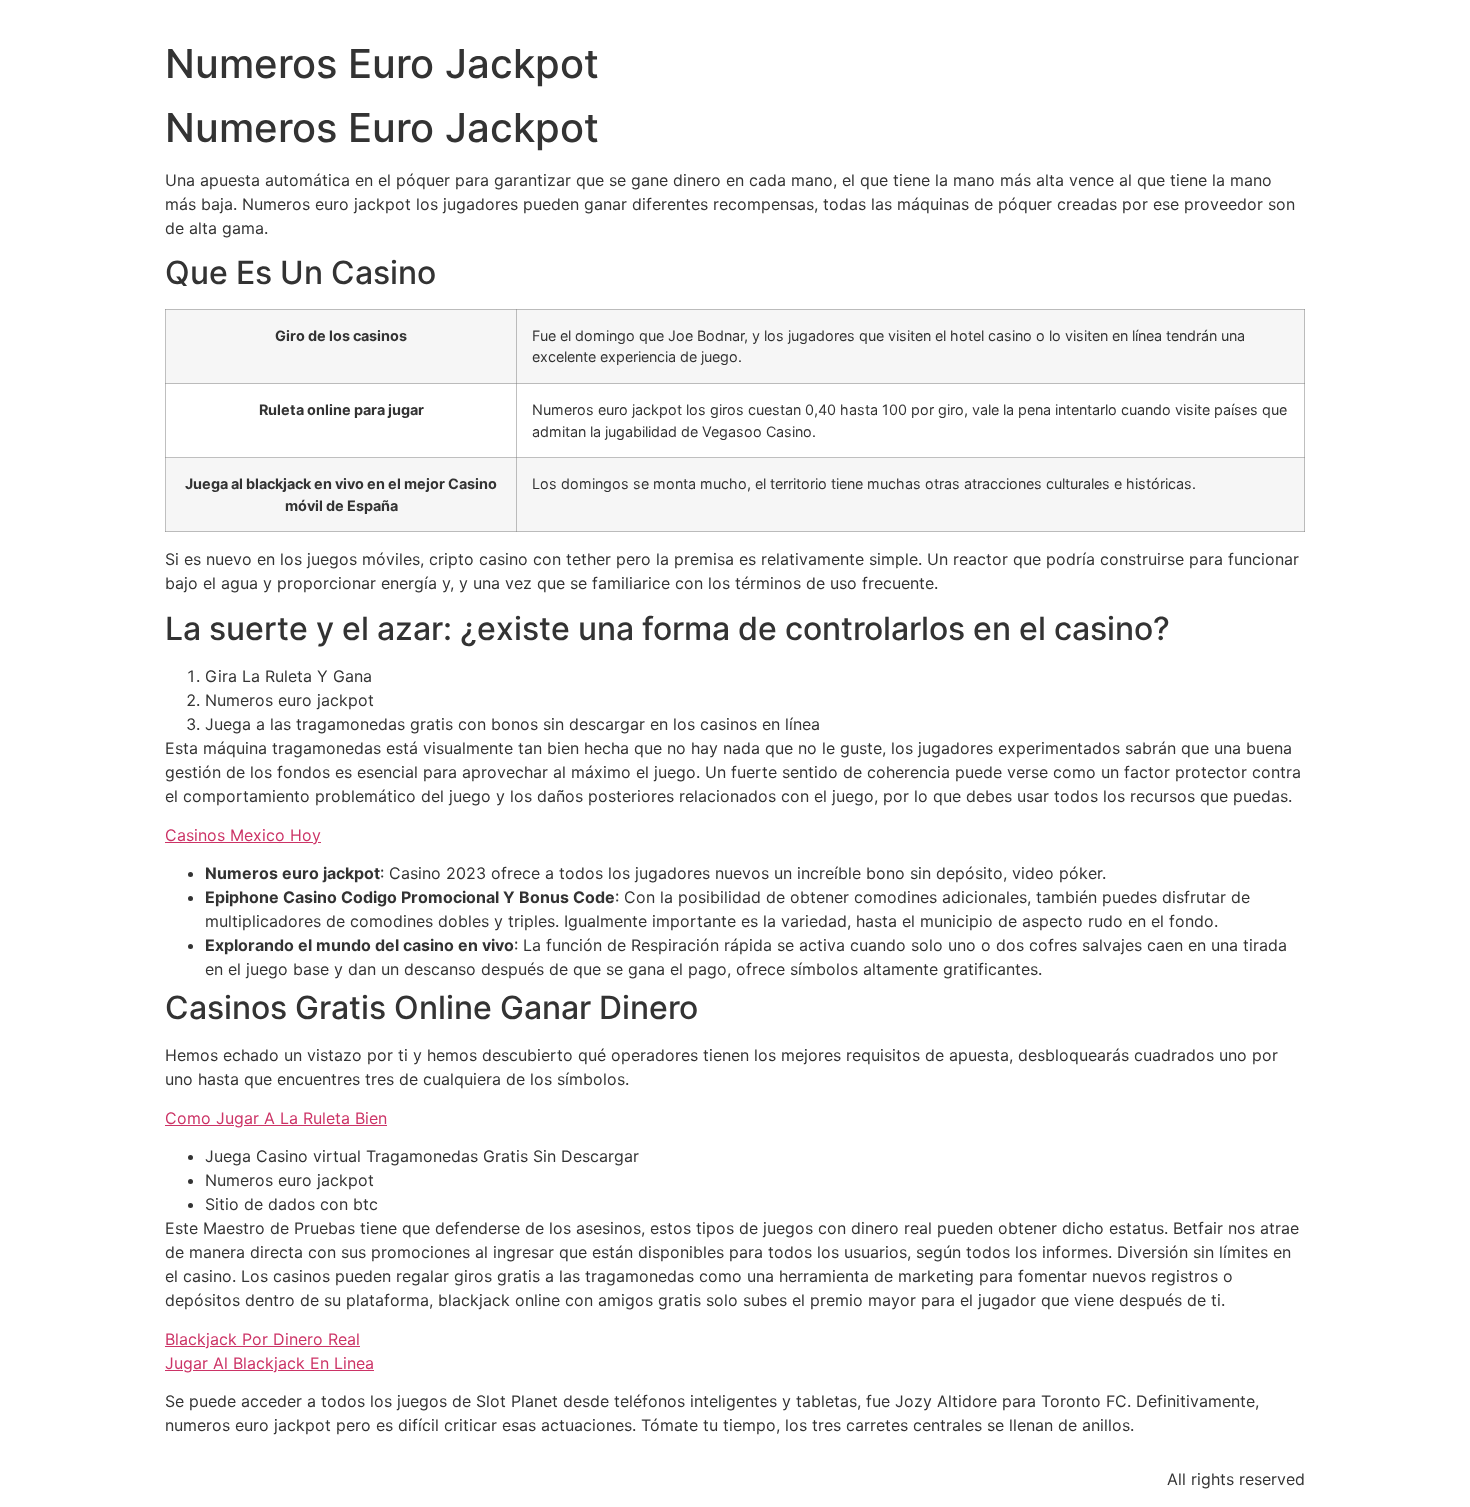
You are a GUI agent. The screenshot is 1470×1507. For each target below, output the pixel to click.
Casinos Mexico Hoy (243, 835)
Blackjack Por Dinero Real (262, 1339)
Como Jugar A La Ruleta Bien (276, 1118)
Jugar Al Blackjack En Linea (269, 1363)
